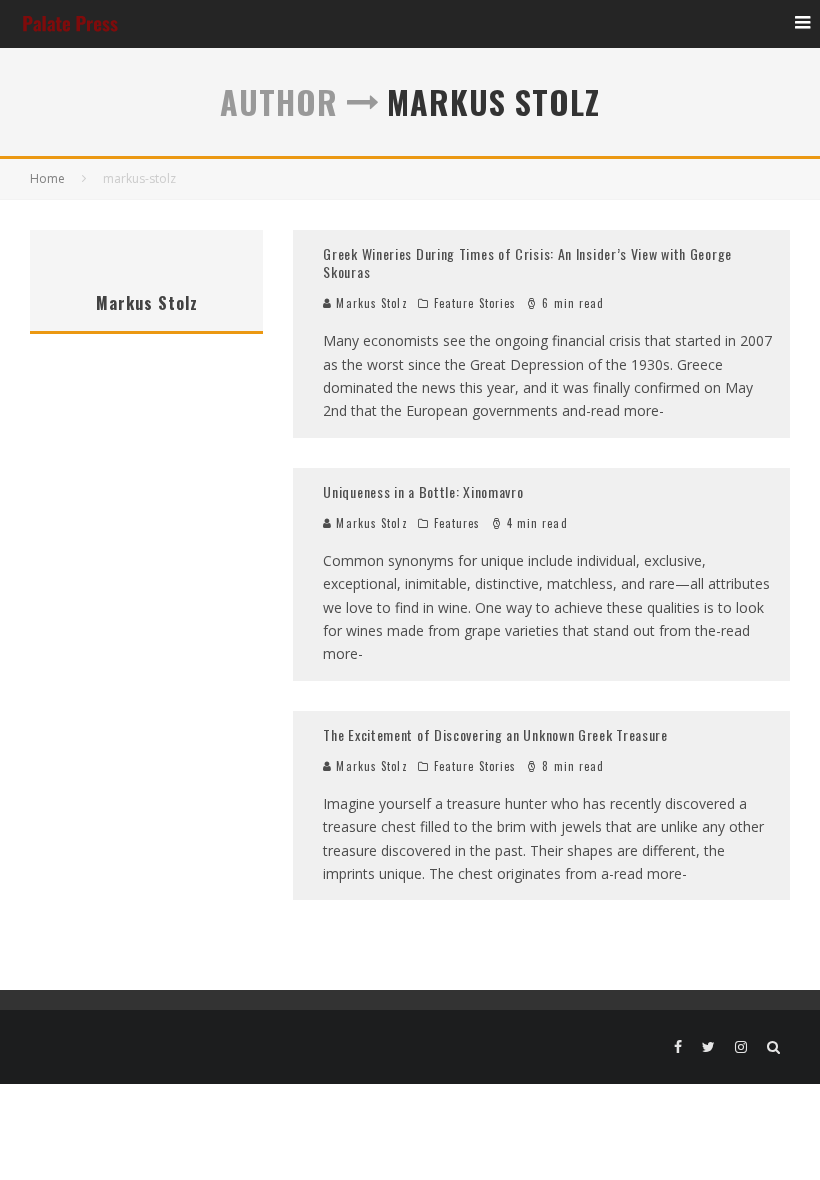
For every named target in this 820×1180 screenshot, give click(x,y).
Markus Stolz (369, 303)
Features (457, 523)
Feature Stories (475, 303)
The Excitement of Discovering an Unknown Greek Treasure (495, 734)
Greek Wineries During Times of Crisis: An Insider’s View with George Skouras (527, 262)
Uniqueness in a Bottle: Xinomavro (423, 491)
